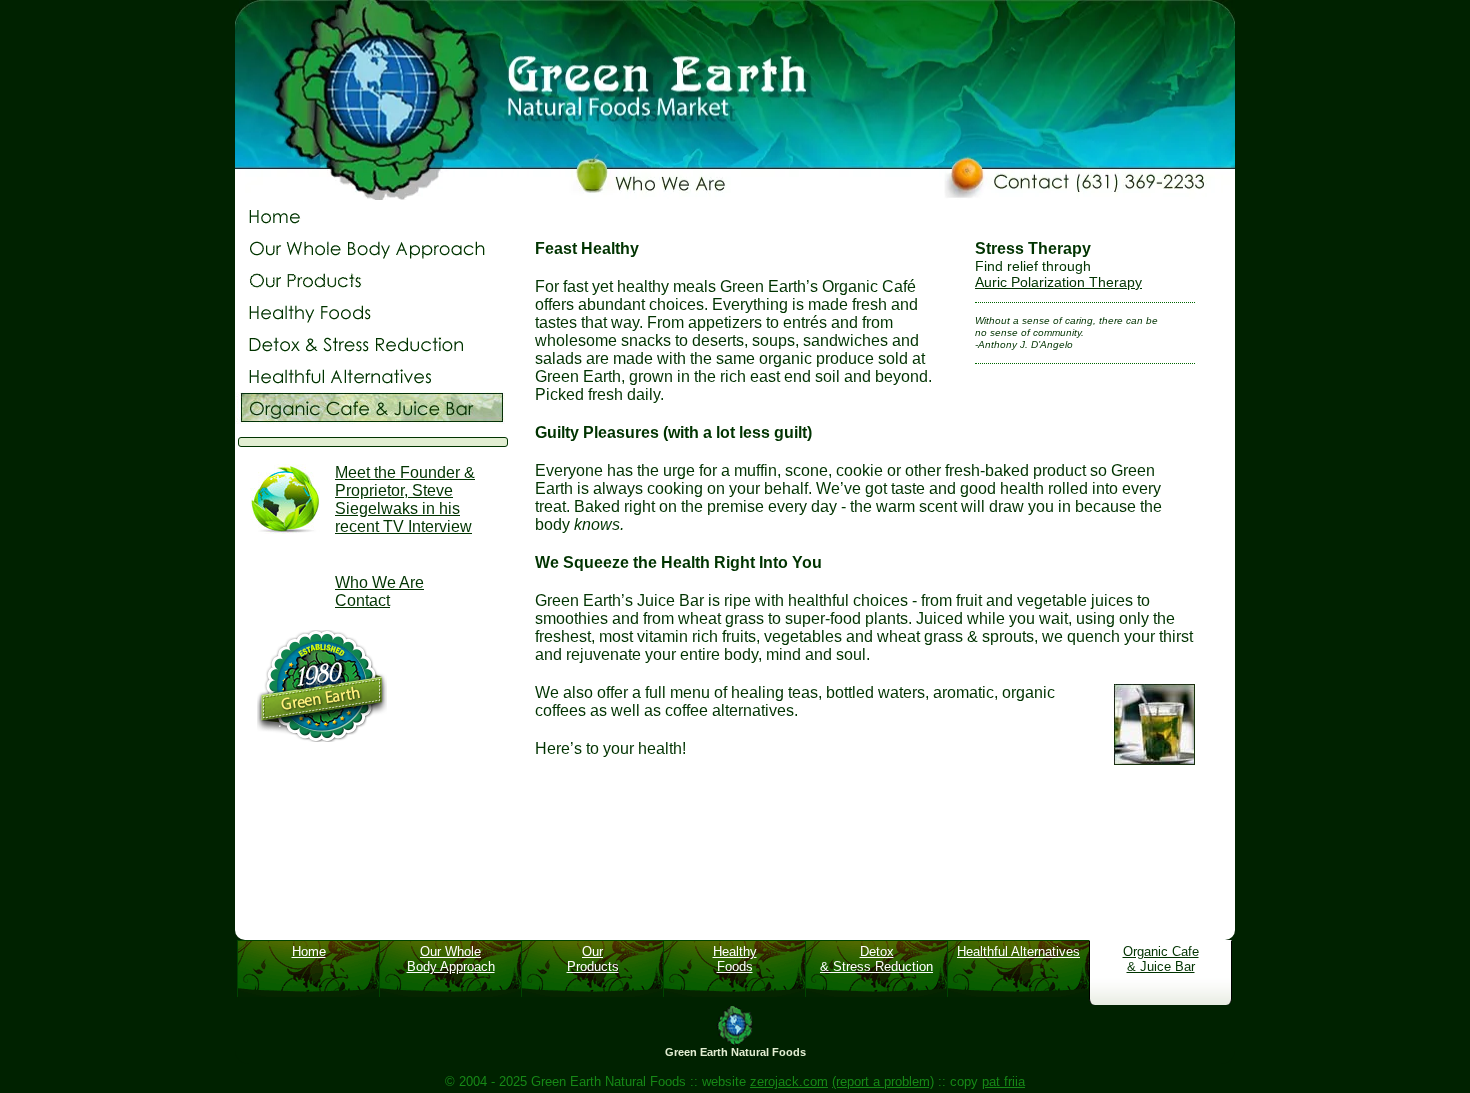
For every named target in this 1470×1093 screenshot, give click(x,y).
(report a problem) (883, 1081)
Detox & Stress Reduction (876, 959)
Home (309, 951)
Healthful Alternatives (1018, 951)
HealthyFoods (735, 959)
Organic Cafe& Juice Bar (1161, 959)
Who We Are (379, 582)
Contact (362, 600)
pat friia (1003, 1081)
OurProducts (593, 959)
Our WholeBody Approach (451, 959)
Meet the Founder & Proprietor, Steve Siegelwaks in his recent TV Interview (405, 499)
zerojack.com (789, 1081)
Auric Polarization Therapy (1058, 282)
